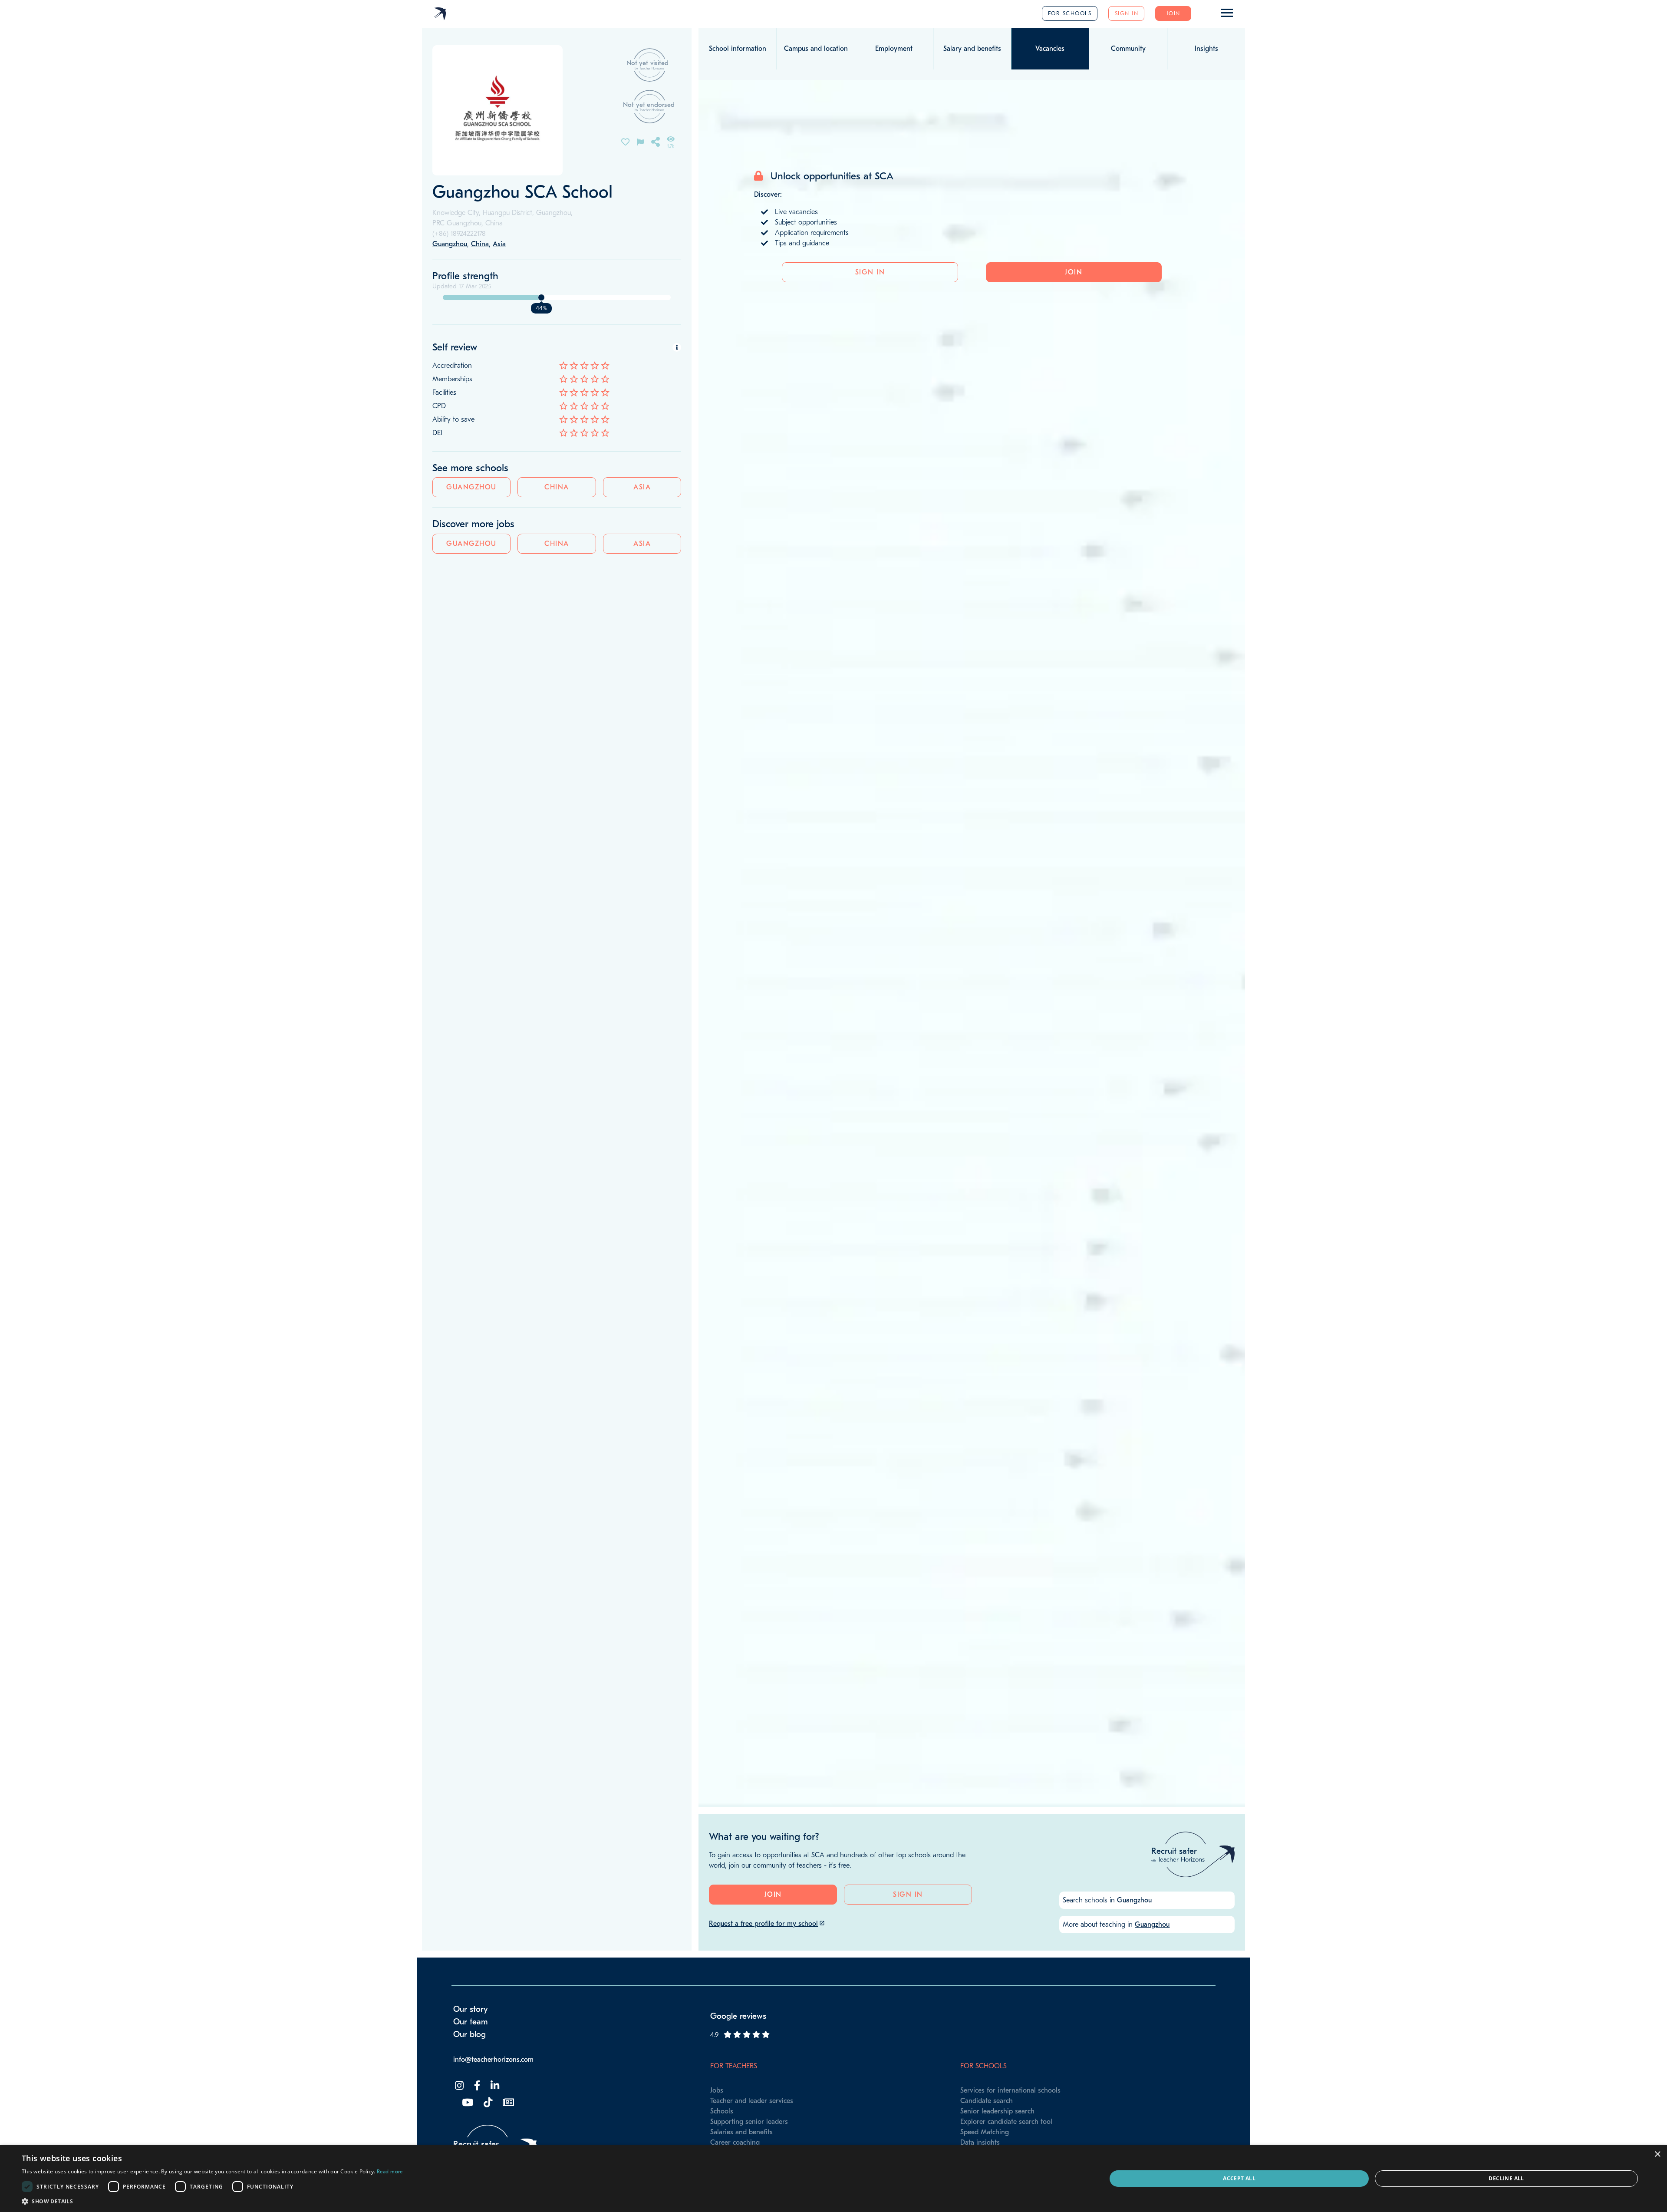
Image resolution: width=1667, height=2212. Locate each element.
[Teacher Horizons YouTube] (467, 2103)
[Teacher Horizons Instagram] (458, 2086)
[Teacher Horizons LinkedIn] (494, 2086)
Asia (642, 487)
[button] (212, 2201)
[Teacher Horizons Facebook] (476, 2086)
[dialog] (833, 2179)
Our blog (469, 2034)
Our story (471, 2009)
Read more (390, 2172)
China (557, 487)
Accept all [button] (1239, 2178)
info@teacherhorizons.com (493, 2060)
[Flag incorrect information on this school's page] (640, 141)
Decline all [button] (1506, 2178)
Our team (471, 2022)
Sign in (1127, 13)
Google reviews (738, 2016)
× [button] (1657, 2154)
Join (1173, 13)
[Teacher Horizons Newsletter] (507, 2103)
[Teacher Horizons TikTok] (487, 2103)
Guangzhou (471, 487)
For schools (1070, 13)
